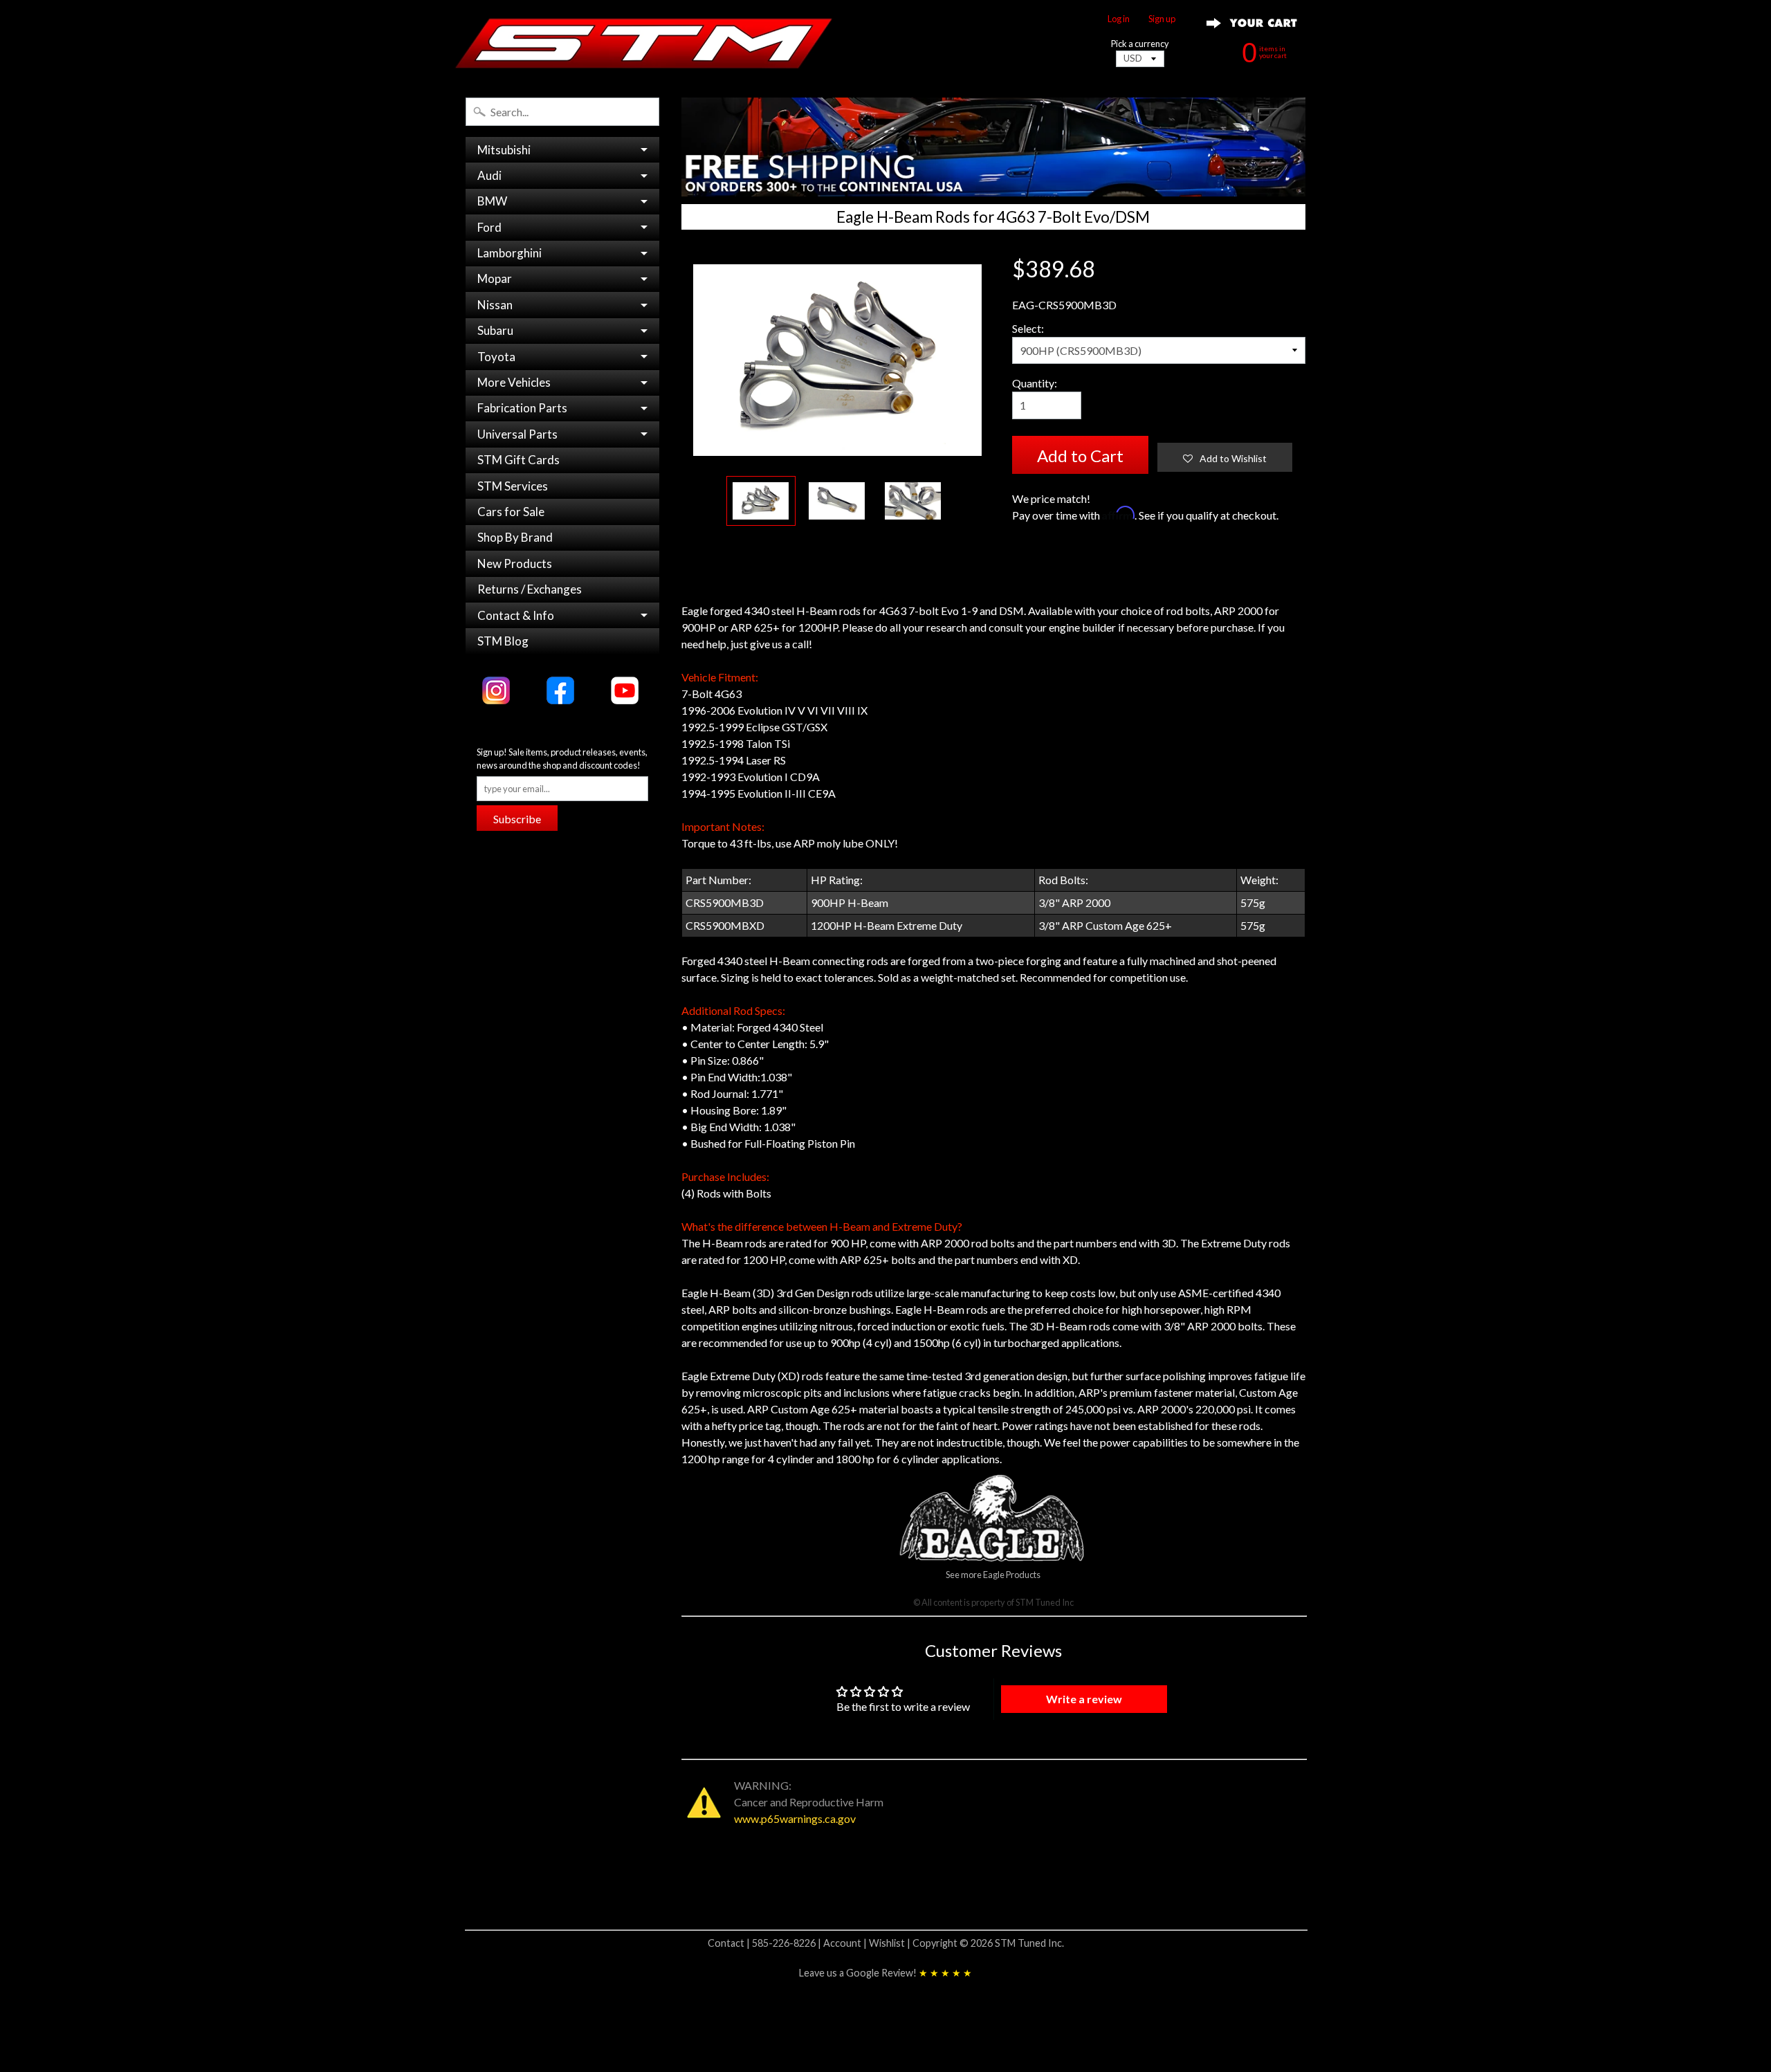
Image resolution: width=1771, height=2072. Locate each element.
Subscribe (517, 819)
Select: (1028, 328)
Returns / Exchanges (530, 589)
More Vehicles (514, 382)
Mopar (495, 278)
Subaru (495, 330)
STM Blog (503, 641)
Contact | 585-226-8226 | (765, 1943)
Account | (846, 1943)
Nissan (495, 305)
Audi (489, 175)
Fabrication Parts (522, 408)
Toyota (496, 357)
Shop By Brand (515, 537)
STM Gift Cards (519, 460)
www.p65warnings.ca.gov (795, 1818)
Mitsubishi (504, 150)
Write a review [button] (1084, 1699)
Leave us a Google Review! (885, 1973)
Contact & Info (516, 615)
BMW (492, 201)
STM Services (513, 486)
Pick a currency (1140, 44)
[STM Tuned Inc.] (644, 43)
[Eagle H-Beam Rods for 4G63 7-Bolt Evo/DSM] (761, 501)
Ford (489, 227)
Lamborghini (510, 253)
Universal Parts (517, 434)
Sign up (1162, 19)
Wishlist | (891, 1943)
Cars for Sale (511, 512)
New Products (515, 563)
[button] (1225, 457)
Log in (1119, 19)
